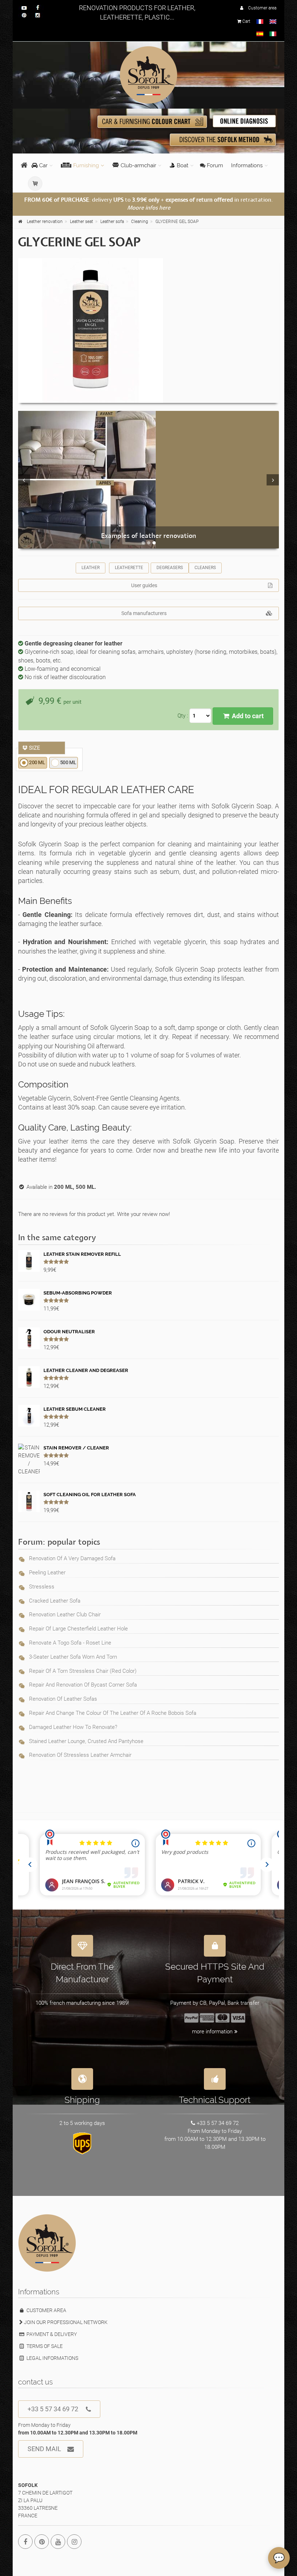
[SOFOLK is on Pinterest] (42, 2542)
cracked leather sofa (55, 1601)
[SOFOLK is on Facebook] (25, 2542)
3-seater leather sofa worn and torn (73, 1657)
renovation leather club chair (65, 1615)
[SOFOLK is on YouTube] (58, 2542)
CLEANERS (205, 568)
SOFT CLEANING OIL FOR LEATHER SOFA (90, 1495)
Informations (247, 165)
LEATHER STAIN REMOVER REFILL (82, 1254)
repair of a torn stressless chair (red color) (83, 1671)
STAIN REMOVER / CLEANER (76, 1448)
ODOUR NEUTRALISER (69, 1332)
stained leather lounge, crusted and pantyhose (86, 1741)
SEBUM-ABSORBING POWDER (78, 1293)
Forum (214, 165)
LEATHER (91, 568)
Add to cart (247, 716)
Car (43, 165)
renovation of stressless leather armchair (80, 1755)
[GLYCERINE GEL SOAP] (148, 331)
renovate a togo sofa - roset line (70, 1643)
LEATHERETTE (129, 568)
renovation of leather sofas (63, 1699)
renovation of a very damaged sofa (72, 1558)
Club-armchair (138, 165)
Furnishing (86, 165)
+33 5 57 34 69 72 (53, 2409)
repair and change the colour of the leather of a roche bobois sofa (113, 1713)
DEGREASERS (170, 568)
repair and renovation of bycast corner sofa (83, 1685)
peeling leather (47, 1573)
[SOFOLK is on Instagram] (74, 2542)
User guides (144, 585)
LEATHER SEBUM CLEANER (75, 1409)
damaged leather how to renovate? (73, 1727)
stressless (42, 1587)
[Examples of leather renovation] (148, 480)
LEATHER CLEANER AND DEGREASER (86, 1370)
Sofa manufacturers (144, 613)
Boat (183, 165)
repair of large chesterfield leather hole (78, 1629)
